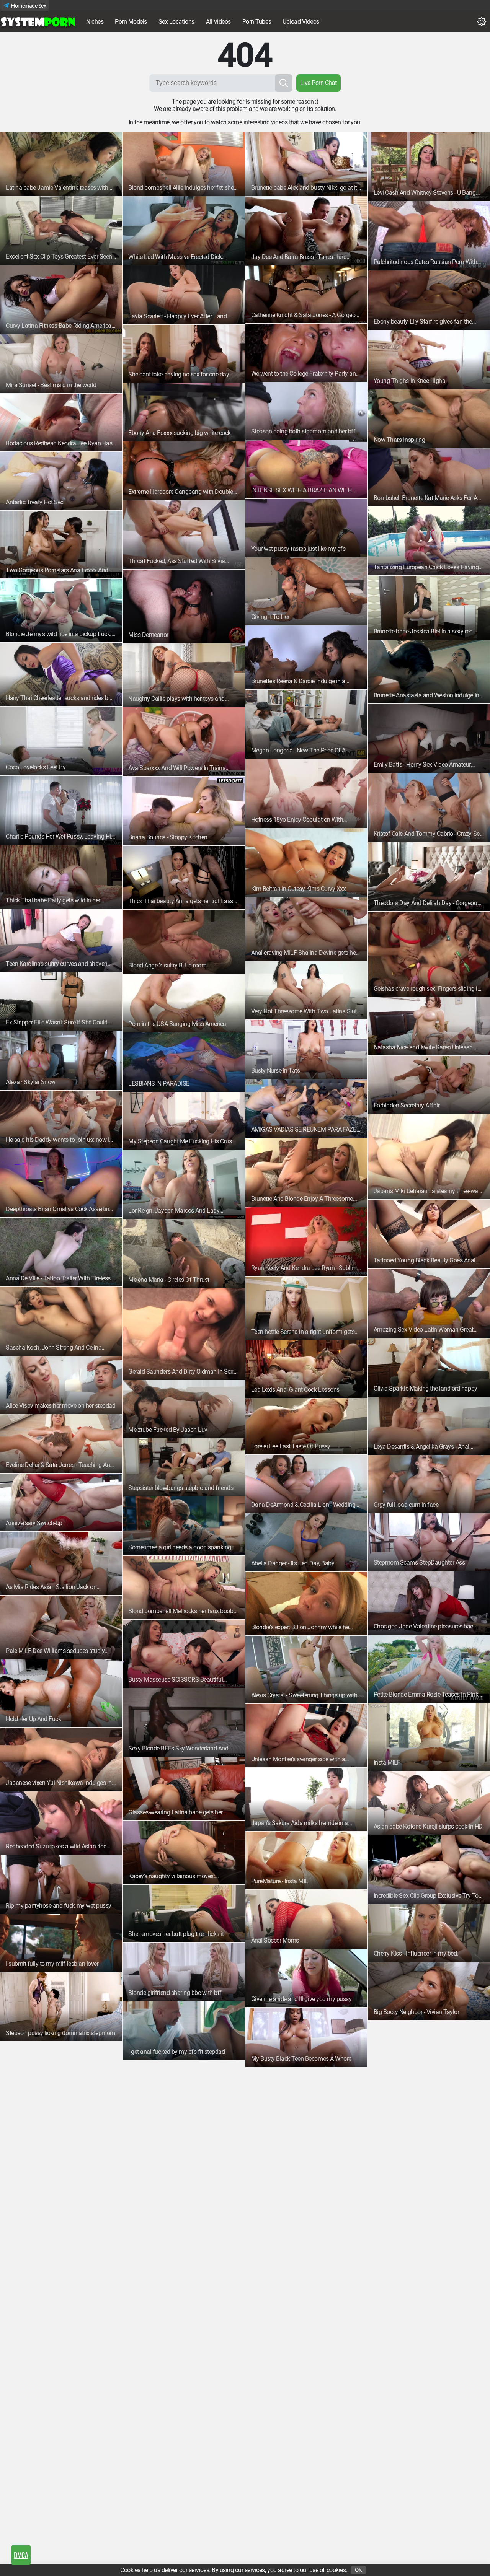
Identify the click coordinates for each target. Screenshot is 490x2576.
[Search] (284, 83)
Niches (95, 22)
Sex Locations (176, 22)
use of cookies (327, 2570)
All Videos (218, 22)
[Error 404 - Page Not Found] (38, 22)
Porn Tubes (257, 22)
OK (359, 2570)
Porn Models (131, 22)
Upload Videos (301, 22)
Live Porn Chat (318, 83)
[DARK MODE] (482, 22)
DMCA (21, 2555)
